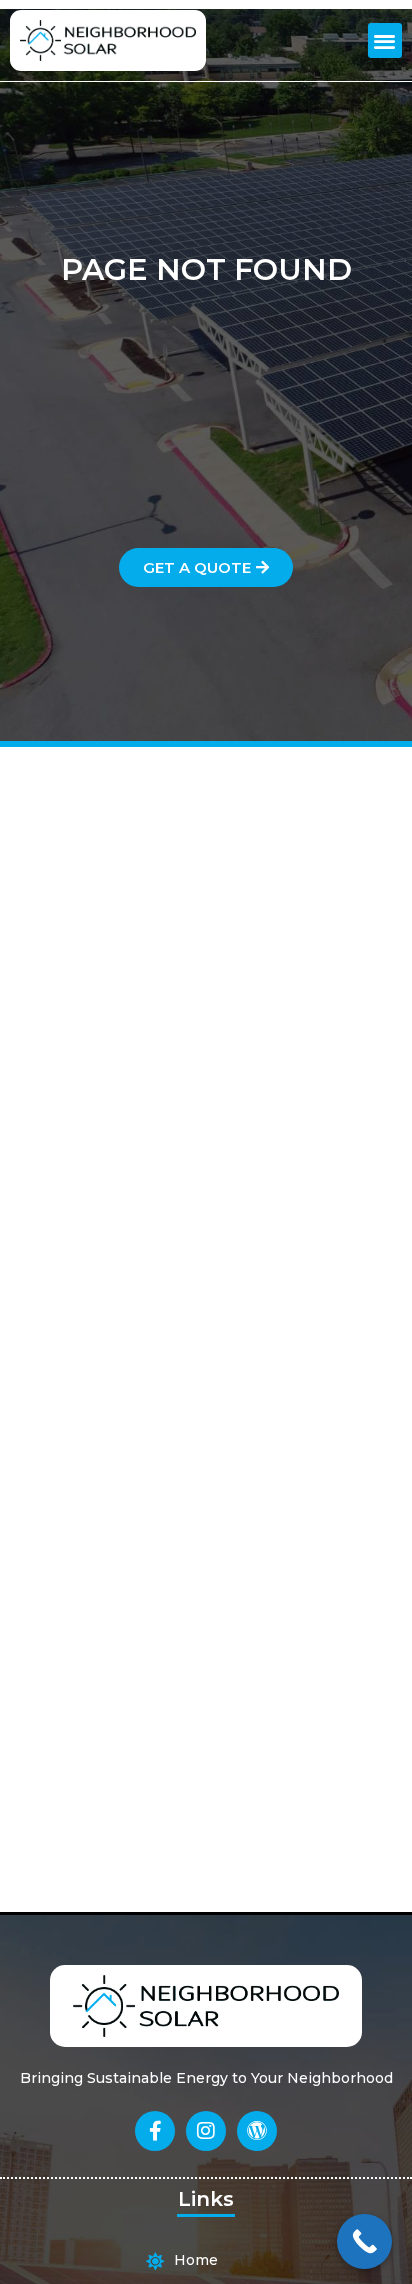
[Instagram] (206, 2131)
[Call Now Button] (364, 2241)
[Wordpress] (257, 2131)
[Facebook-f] (155, 2131)
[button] (385, 40)
